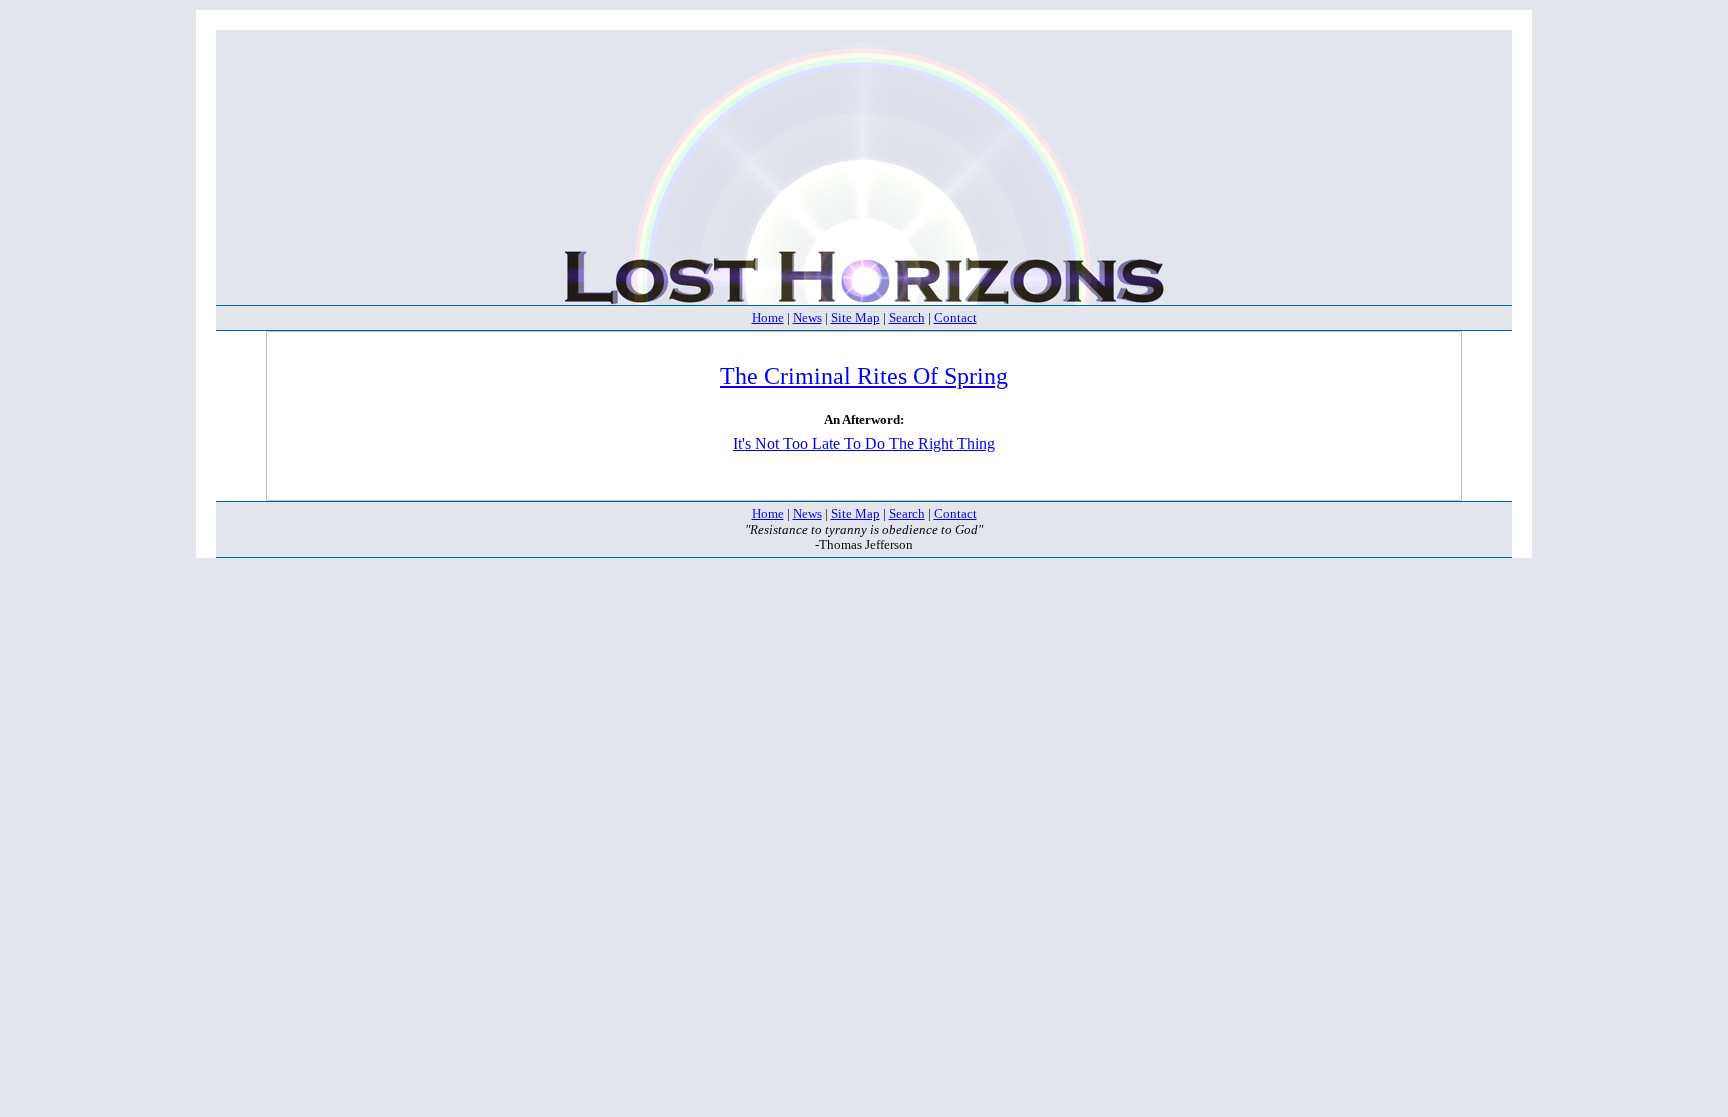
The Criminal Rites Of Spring (864, 376)
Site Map (855, 317)
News (807, 317)
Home (768, 317)
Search (907, 317)
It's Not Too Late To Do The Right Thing (864, 443)
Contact (955, 317)
